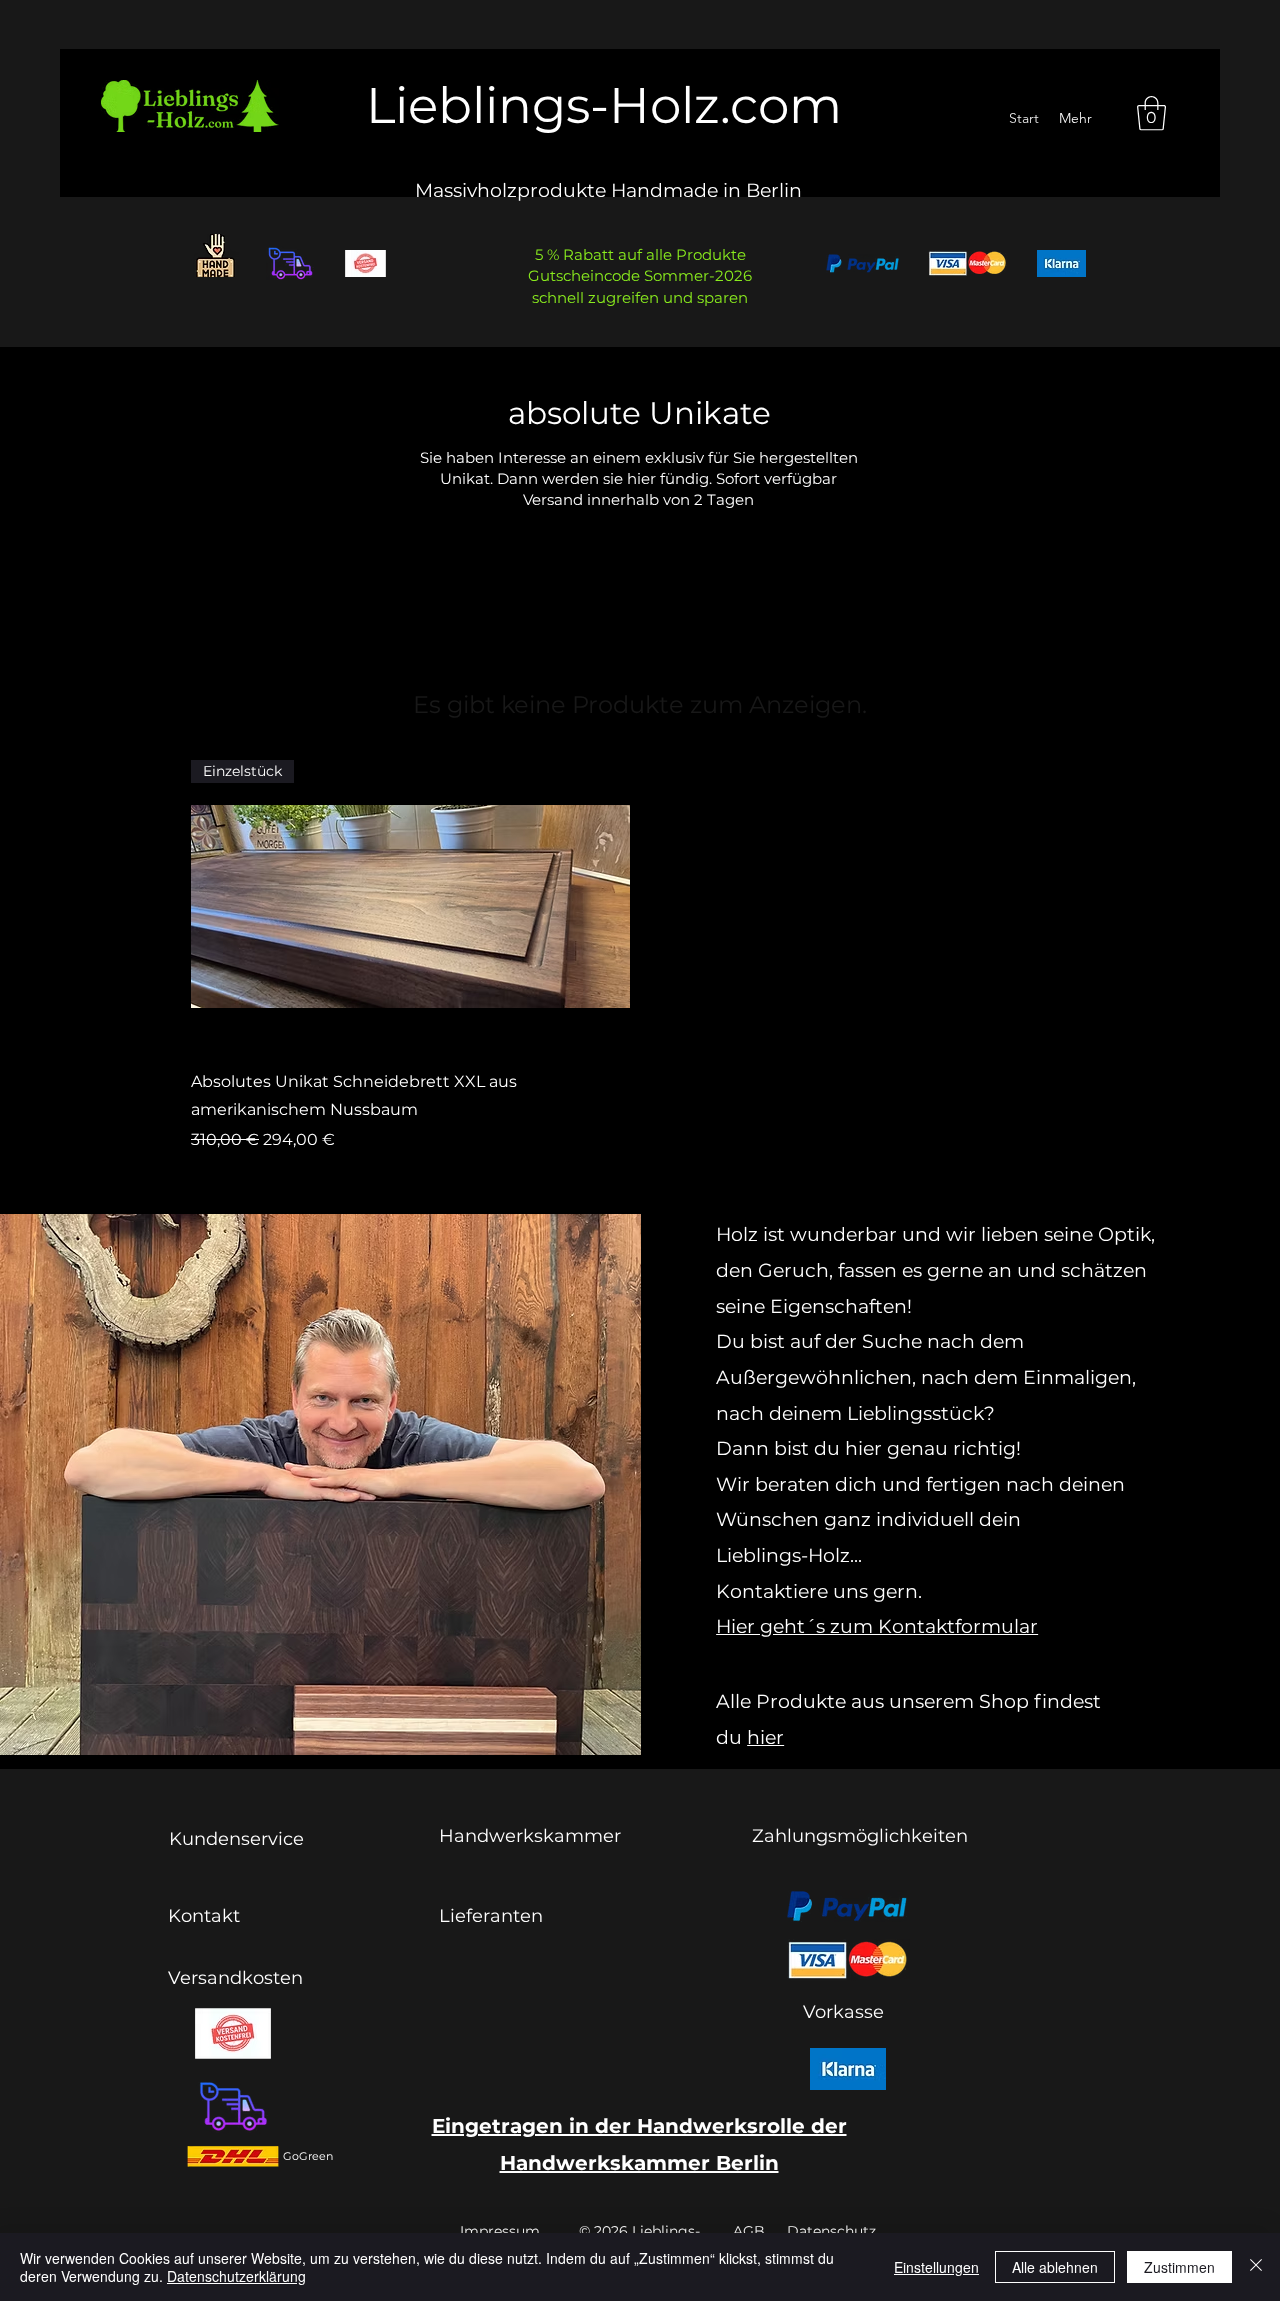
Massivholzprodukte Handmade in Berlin (608, 190)
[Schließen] (1256, 2267)
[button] (1151, 113)
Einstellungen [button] (936, 2267)
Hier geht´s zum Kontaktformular (877, 1626)
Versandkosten (235, 1978)
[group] (640, 956)
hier (765, 1737)
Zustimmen (1179, 2267)
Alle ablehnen (1055, 2267)
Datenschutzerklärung (236, 2276)
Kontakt (204, 1916)
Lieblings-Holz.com (604, 105)
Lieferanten (491, 1916)
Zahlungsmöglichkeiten (860, 1836)
